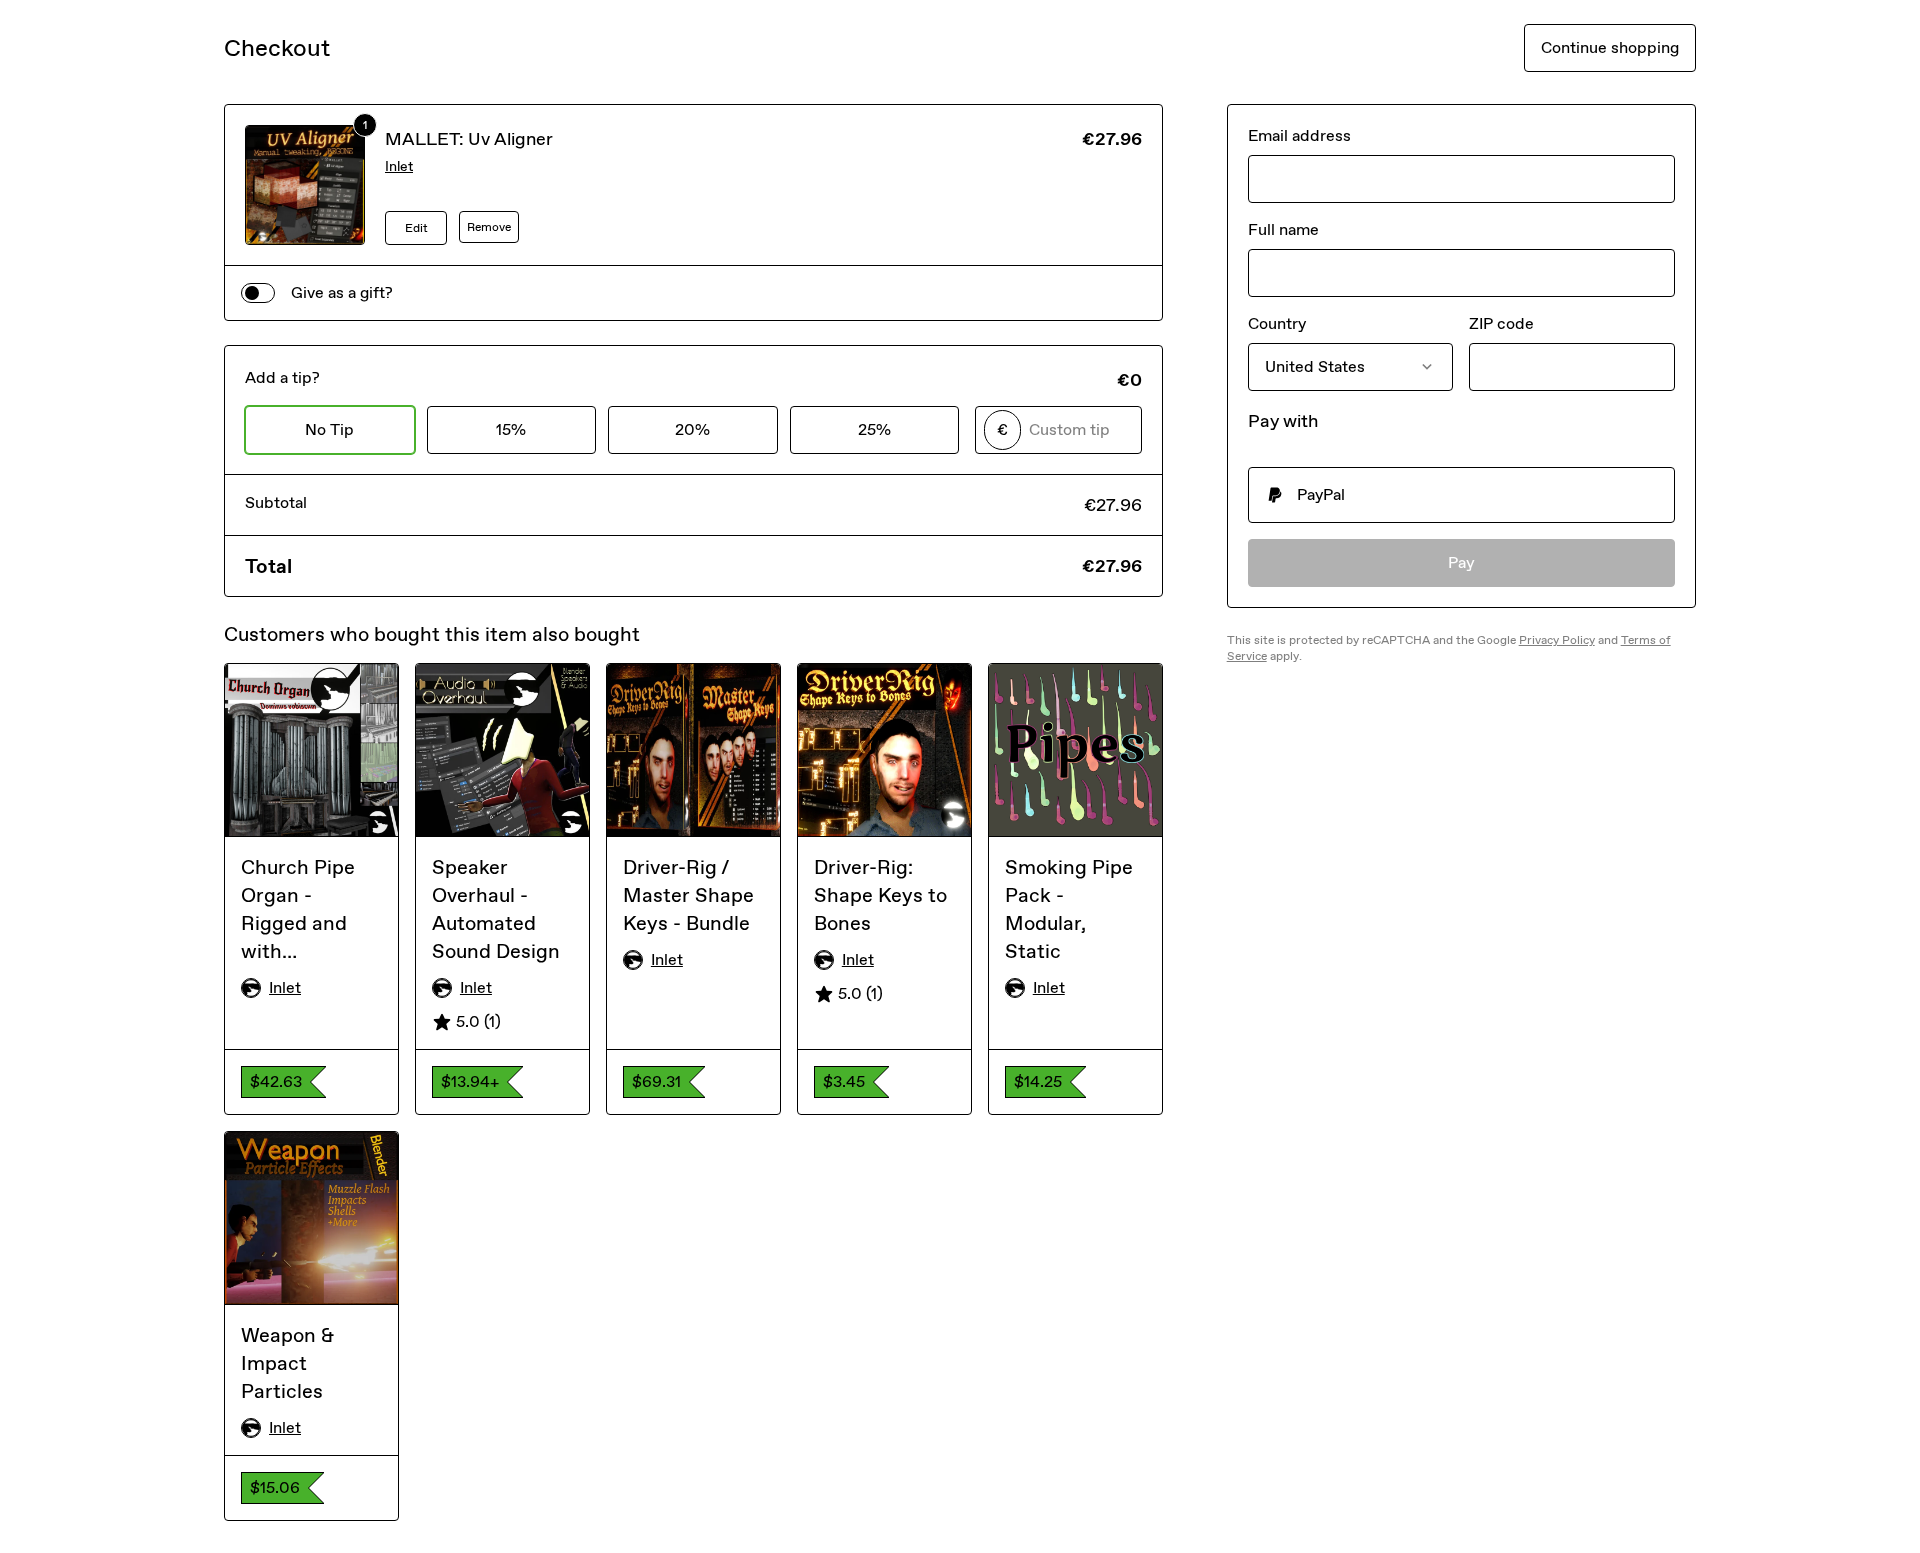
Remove (489, 227)
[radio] (1461, 495)
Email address (1299, 135)
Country (1277, 323)
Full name (1283, 229)
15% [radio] (511, 429)
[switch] (258, 293)
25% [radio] (874, 429)
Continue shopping (1610, 47)
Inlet (399, 166)
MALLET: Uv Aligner (469, 139)
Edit (416, 228)
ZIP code (1501, 323)
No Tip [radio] (329, 429)
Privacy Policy (1557, 640)
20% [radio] (692, 429)
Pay (1461, 562)
